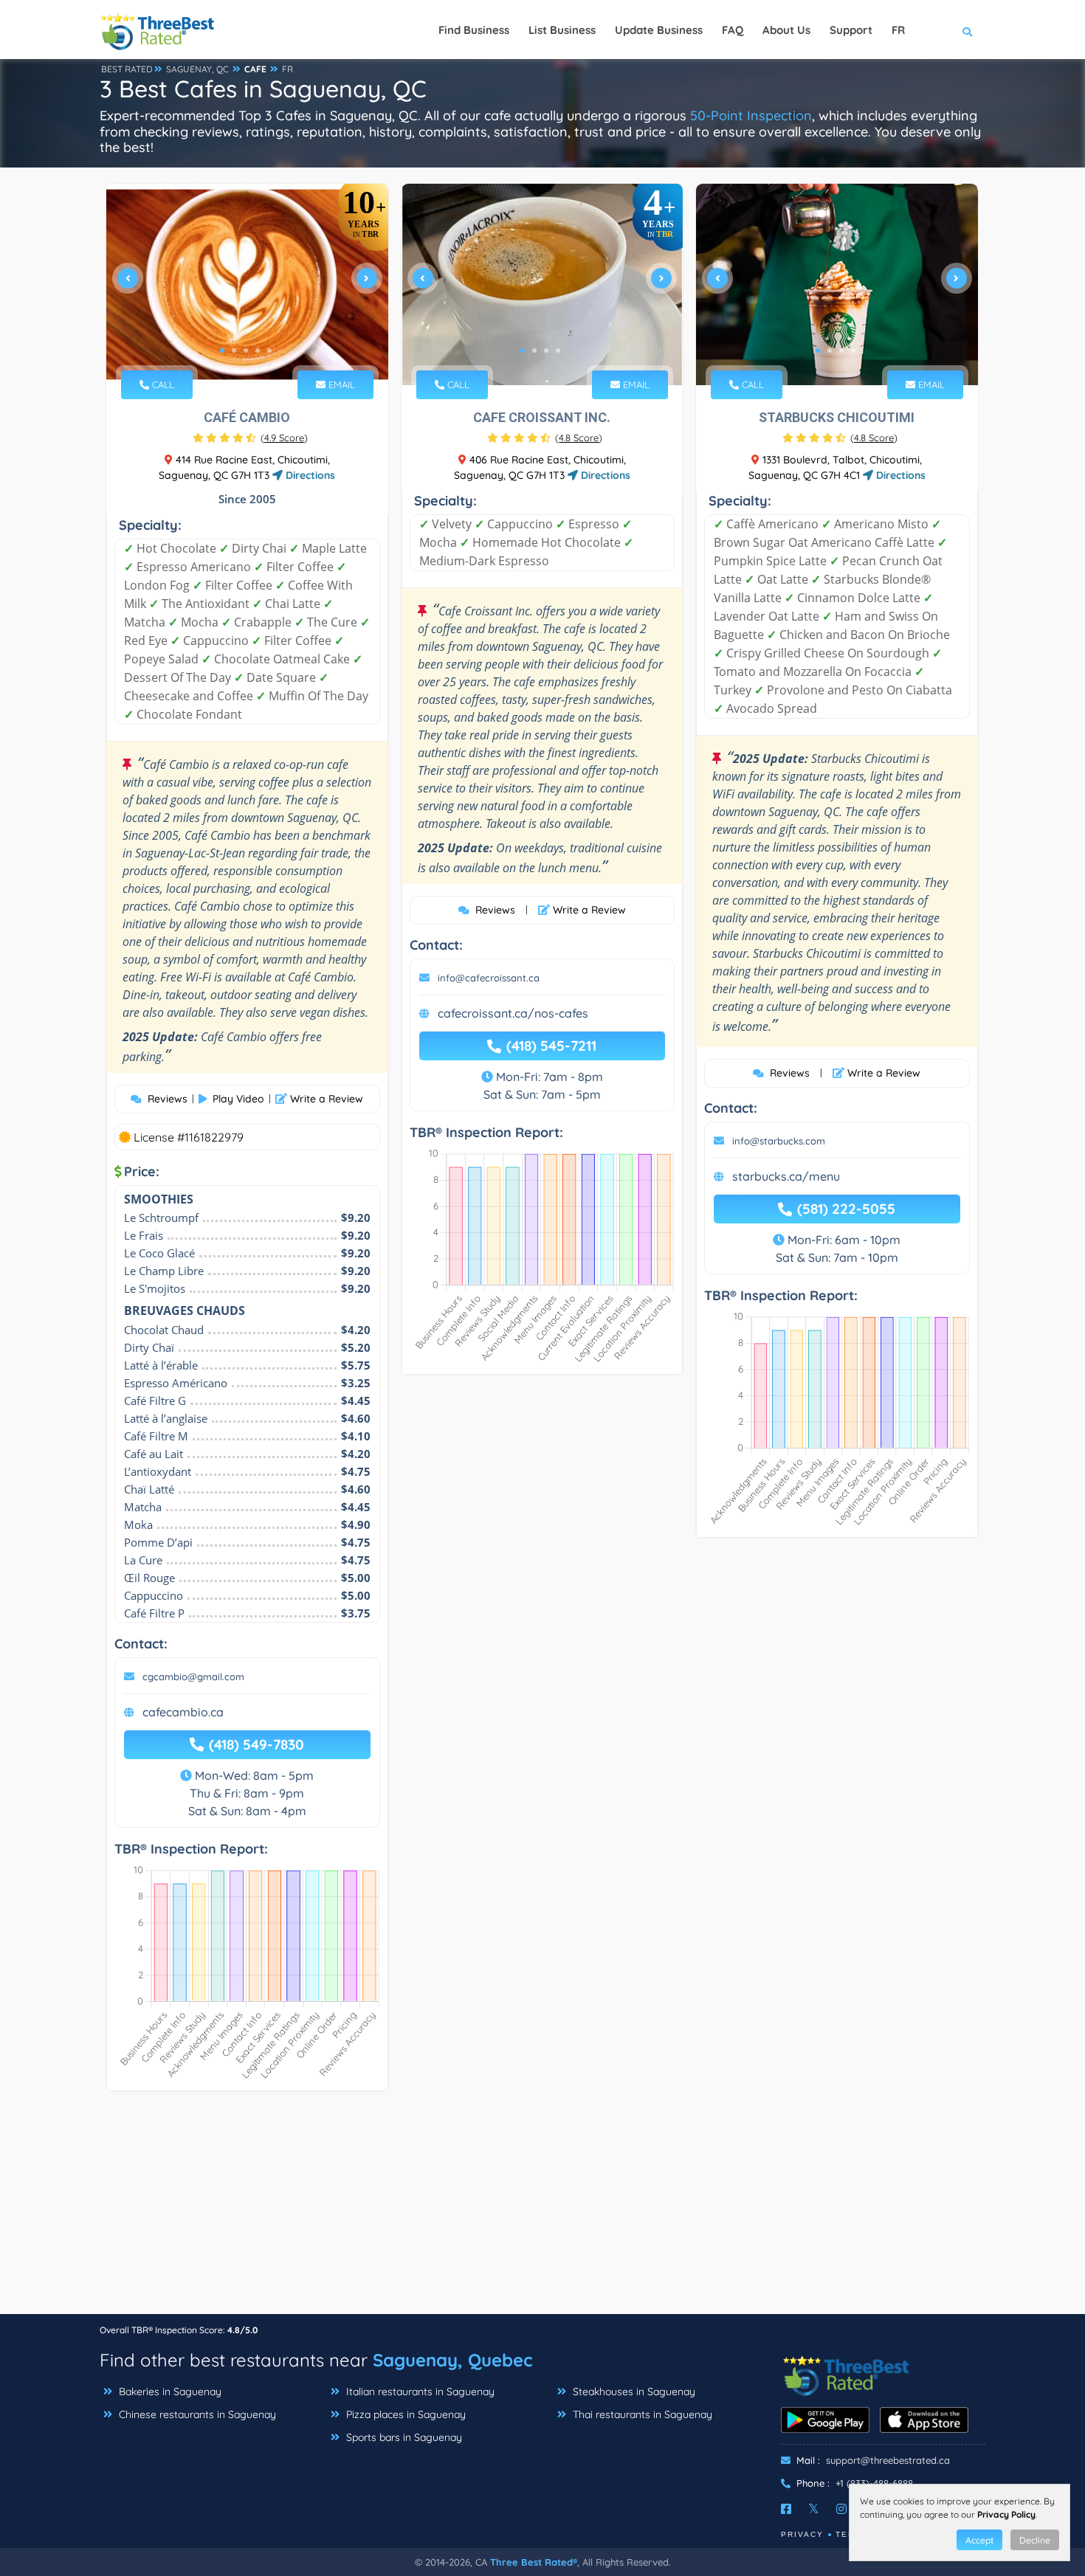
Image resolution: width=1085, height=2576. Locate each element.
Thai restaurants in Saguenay (641, 2414)
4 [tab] (258, 351)
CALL (162, 384)
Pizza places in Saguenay (404, 2414)
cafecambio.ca (183, 1712)
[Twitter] (814, 2509)
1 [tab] (222, 351)
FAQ (733, 30)
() (284, 438)
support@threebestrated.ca (888, 2460)
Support (851, 30)
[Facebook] (786, 2509)
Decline (1035, 2540)
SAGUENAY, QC (197, 69)
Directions (309, 475)
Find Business (474, 30)
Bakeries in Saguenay (169, 2392)
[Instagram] (841, 2509)
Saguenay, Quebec (452, 2360)
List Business (562, 30)
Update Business (659, 30)
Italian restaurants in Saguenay (419, 2392)
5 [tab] (269, 351)
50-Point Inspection (751, 115)
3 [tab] (246, 351)
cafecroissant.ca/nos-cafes (513, 1013)
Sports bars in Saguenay (403, 2437)
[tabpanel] (247, 284)
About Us (786, 30)
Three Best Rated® (534, 2562)
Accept (979, 2540)
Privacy (802, 2534)
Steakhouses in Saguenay (633, 2392)
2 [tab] (234, 351)
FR (287, 69)
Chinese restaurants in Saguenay (196, 2414)
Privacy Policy (1006, 2514)
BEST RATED (127, 69)
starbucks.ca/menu (786, 1176)
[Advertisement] (542, 2210)
